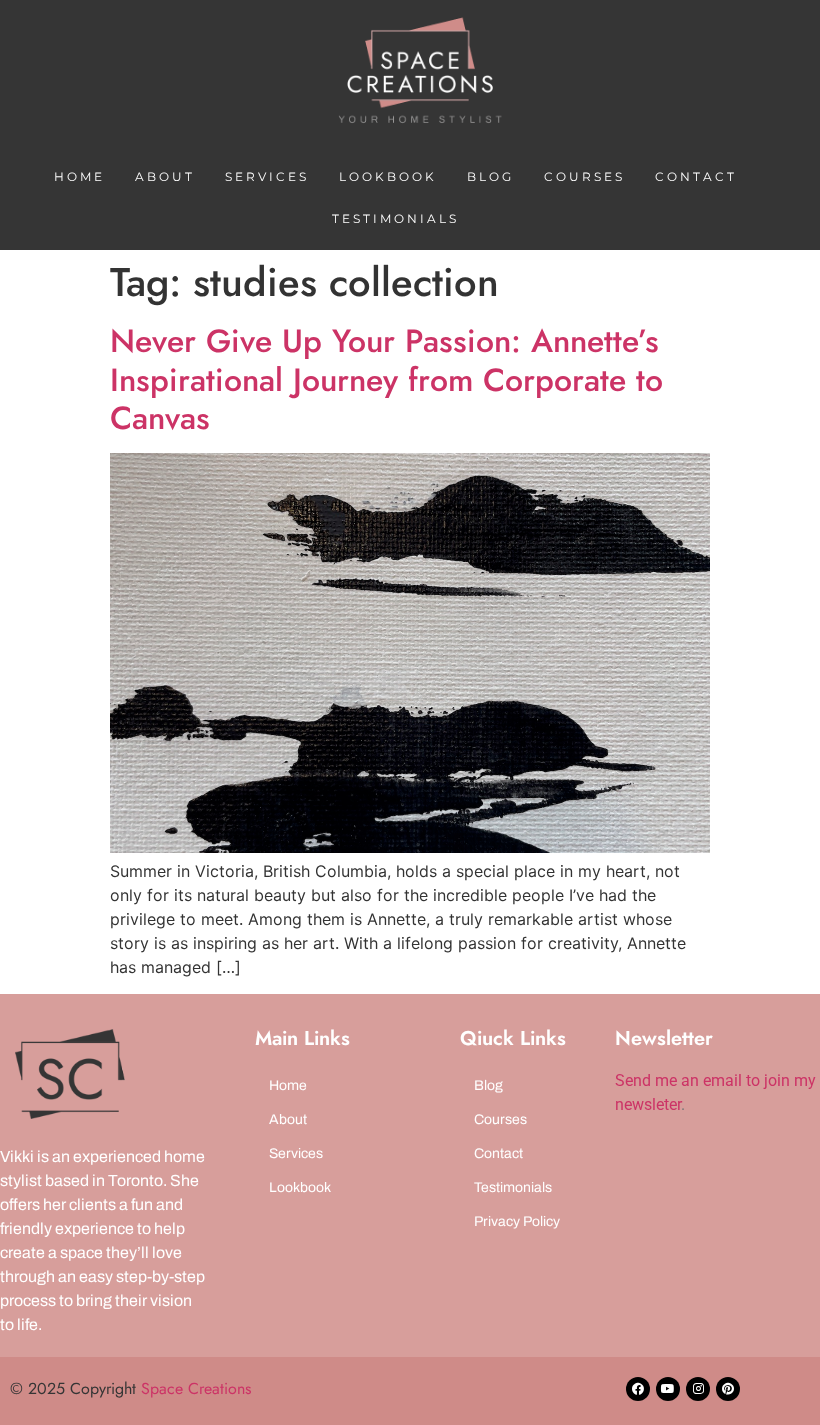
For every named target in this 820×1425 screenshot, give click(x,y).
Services (267, 176)
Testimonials (395, 218)
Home (79, 176)
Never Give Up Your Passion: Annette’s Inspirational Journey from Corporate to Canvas (386, 379)
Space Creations (196, 1388)
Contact (696, 176)
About (165, 176)
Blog (490, 176)
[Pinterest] (728, 1389)
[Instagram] (698, 1389)
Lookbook (388, 176)
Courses (584, 176)
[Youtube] (668, 1389)
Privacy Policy (517, 1221)
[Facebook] (638, 1389)
